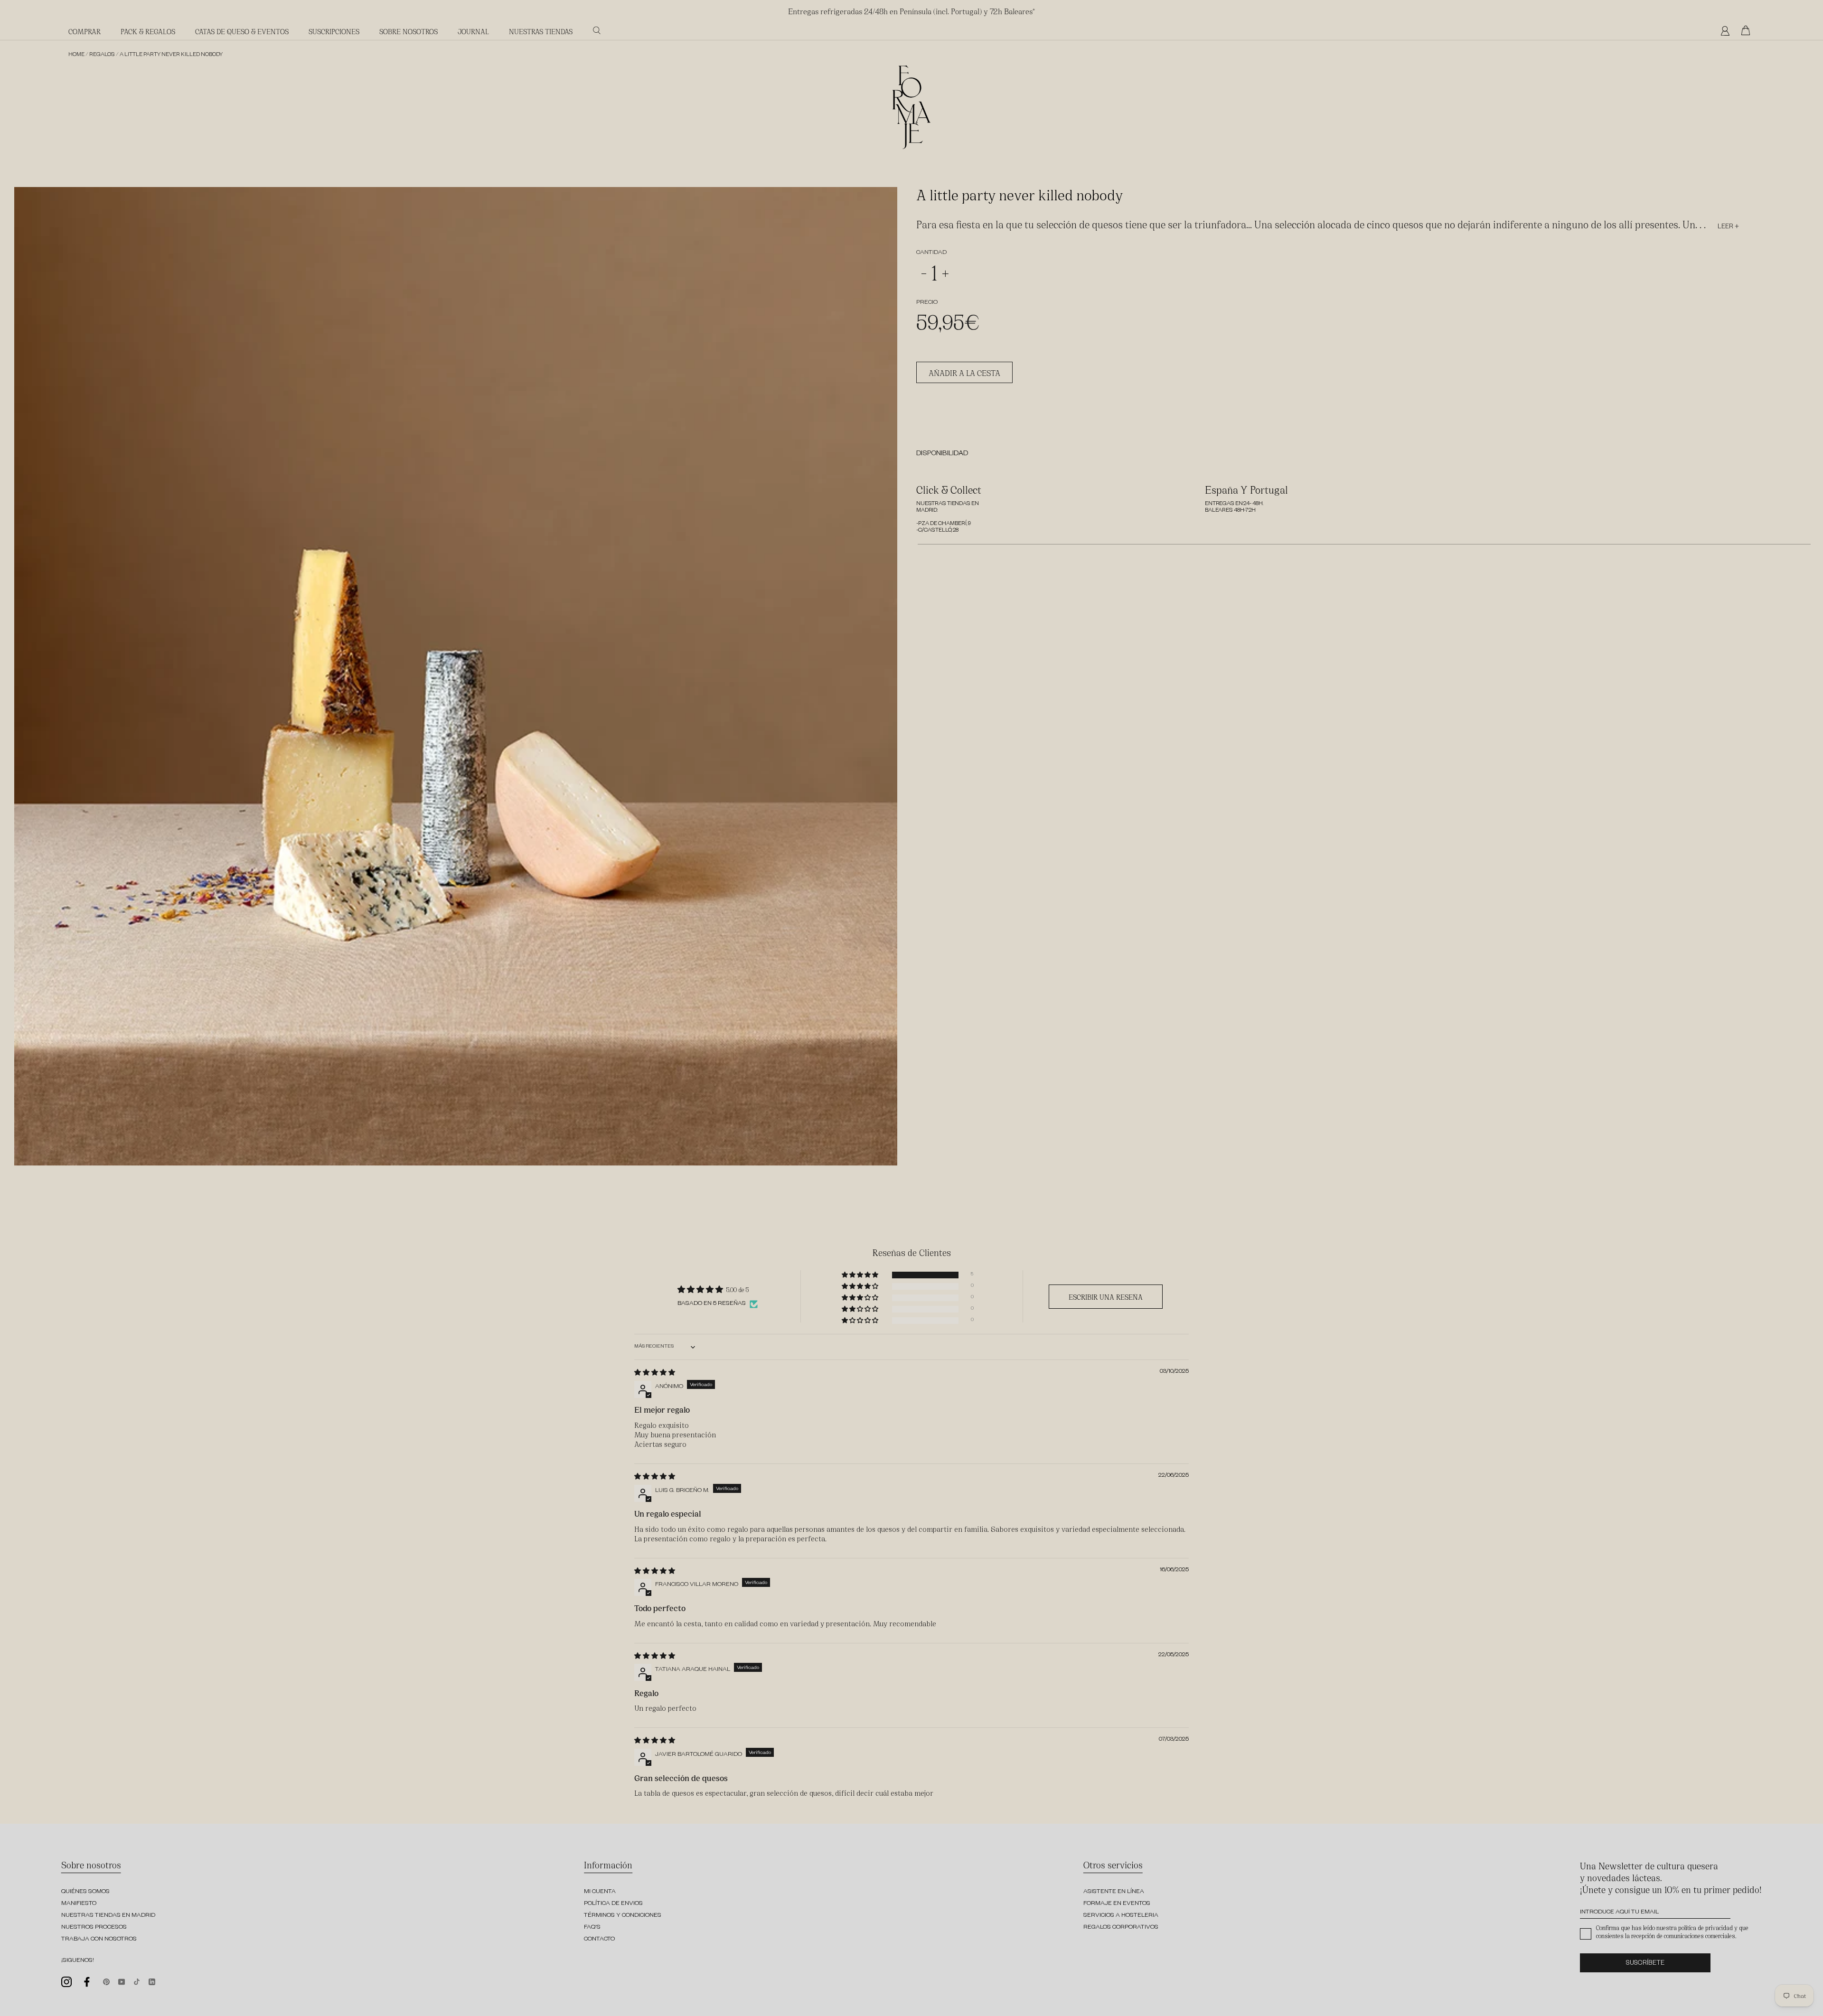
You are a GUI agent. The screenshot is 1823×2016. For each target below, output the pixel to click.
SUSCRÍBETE (1645, 1964)
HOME (76, 55)
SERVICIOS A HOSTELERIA (1121, 1916)
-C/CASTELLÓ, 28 (937, 531)
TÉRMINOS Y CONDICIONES (623, 1916)
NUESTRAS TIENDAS (541, 31)
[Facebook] (87, 1982)
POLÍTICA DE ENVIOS (613, 1904)
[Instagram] (66, 1982)
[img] (655, 1372)
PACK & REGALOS (148, 31)
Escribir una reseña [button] (1106, 1297)
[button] (861, 1275)
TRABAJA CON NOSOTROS (99, 1940)
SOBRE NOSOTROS (409, 31)
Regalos (102, 55)
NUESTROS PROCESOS (94, 1928)
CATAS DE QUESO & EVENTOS (242, 31)
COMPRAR (85, 31)
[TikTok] (137, 1981)
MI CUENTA (600, 1892)
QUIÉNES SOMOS (85, 1892)
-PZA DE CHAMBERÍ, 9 (944, 524)
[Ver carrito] (1748, 31)
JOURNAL (473, 31)
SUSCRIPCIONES (334, 31)
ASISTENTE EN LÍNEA (1114, 1892)
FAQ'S (592, 1928)
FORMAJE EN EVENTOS (1117, 1904)
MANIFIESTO (79, 1904)
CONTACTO (599, 1940)
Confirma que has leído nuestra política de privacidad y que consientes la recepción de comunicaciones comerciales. (1672, 1932)
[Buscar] (597, 30)
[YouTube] (122, 1981)
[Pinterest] (106, 1981)
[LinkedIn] (152, 1981)
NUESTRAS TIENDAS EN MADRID (108, 1916)
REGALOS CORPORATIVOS (1121, 1928)
